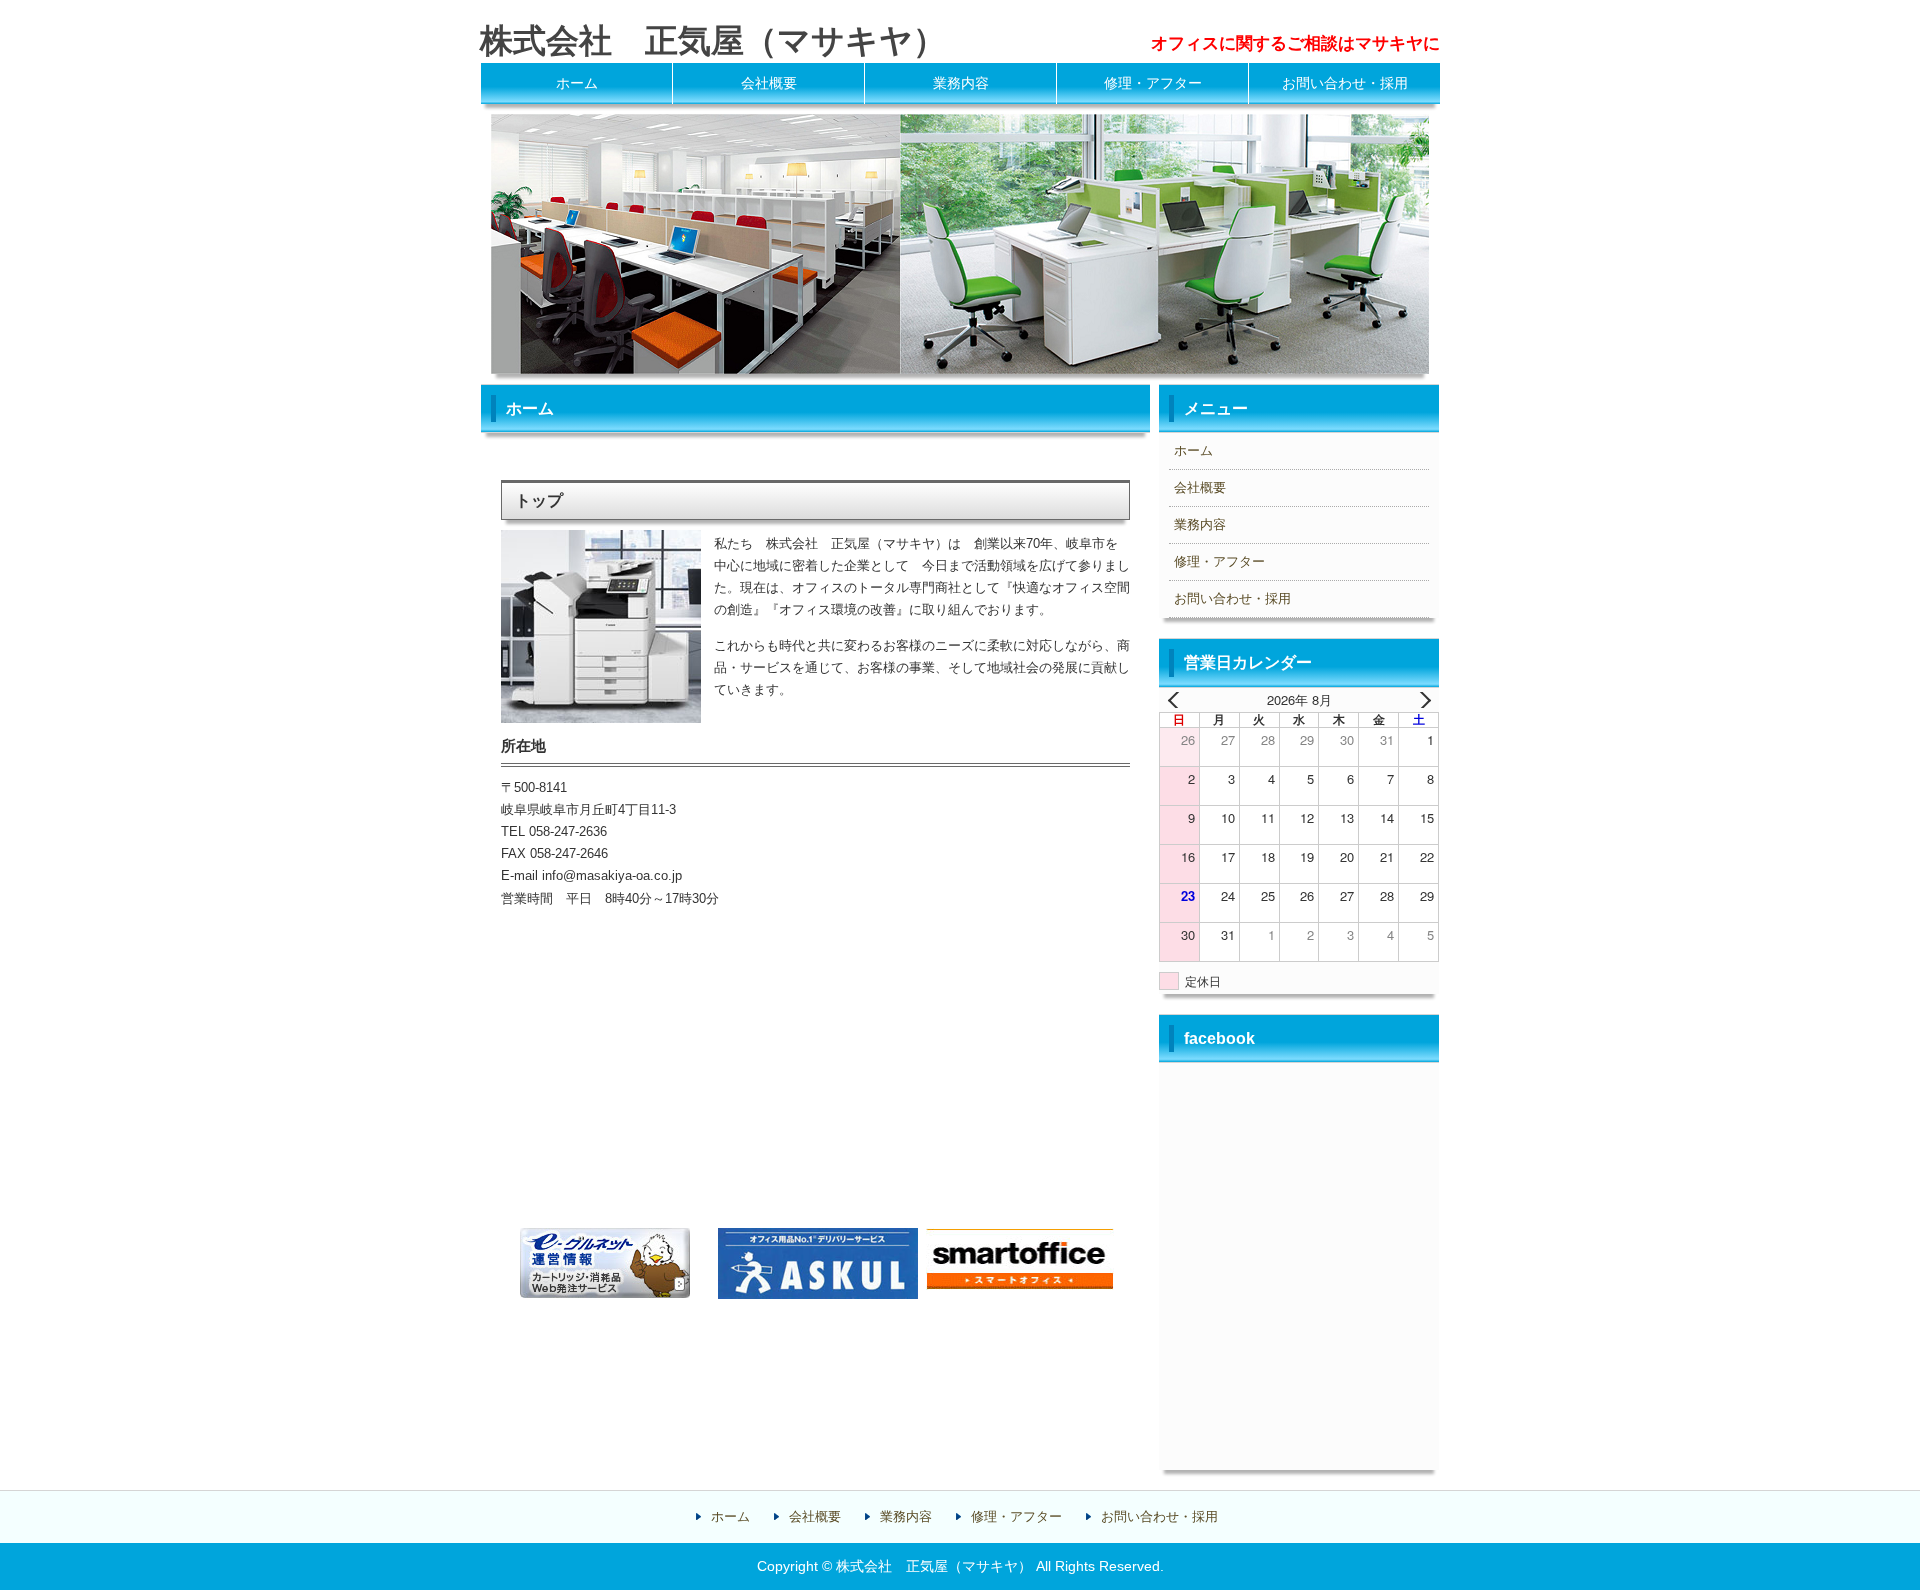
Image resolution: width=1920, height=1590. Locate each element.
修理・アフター (1153, 83)
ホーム (577, 83)
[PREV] (1178, 700)
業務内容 (961, 83)
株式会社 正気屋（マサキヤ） (713, 40)
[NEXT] (1420, 700)
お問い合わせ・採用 (1345, 83)
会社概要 (769, 83)
